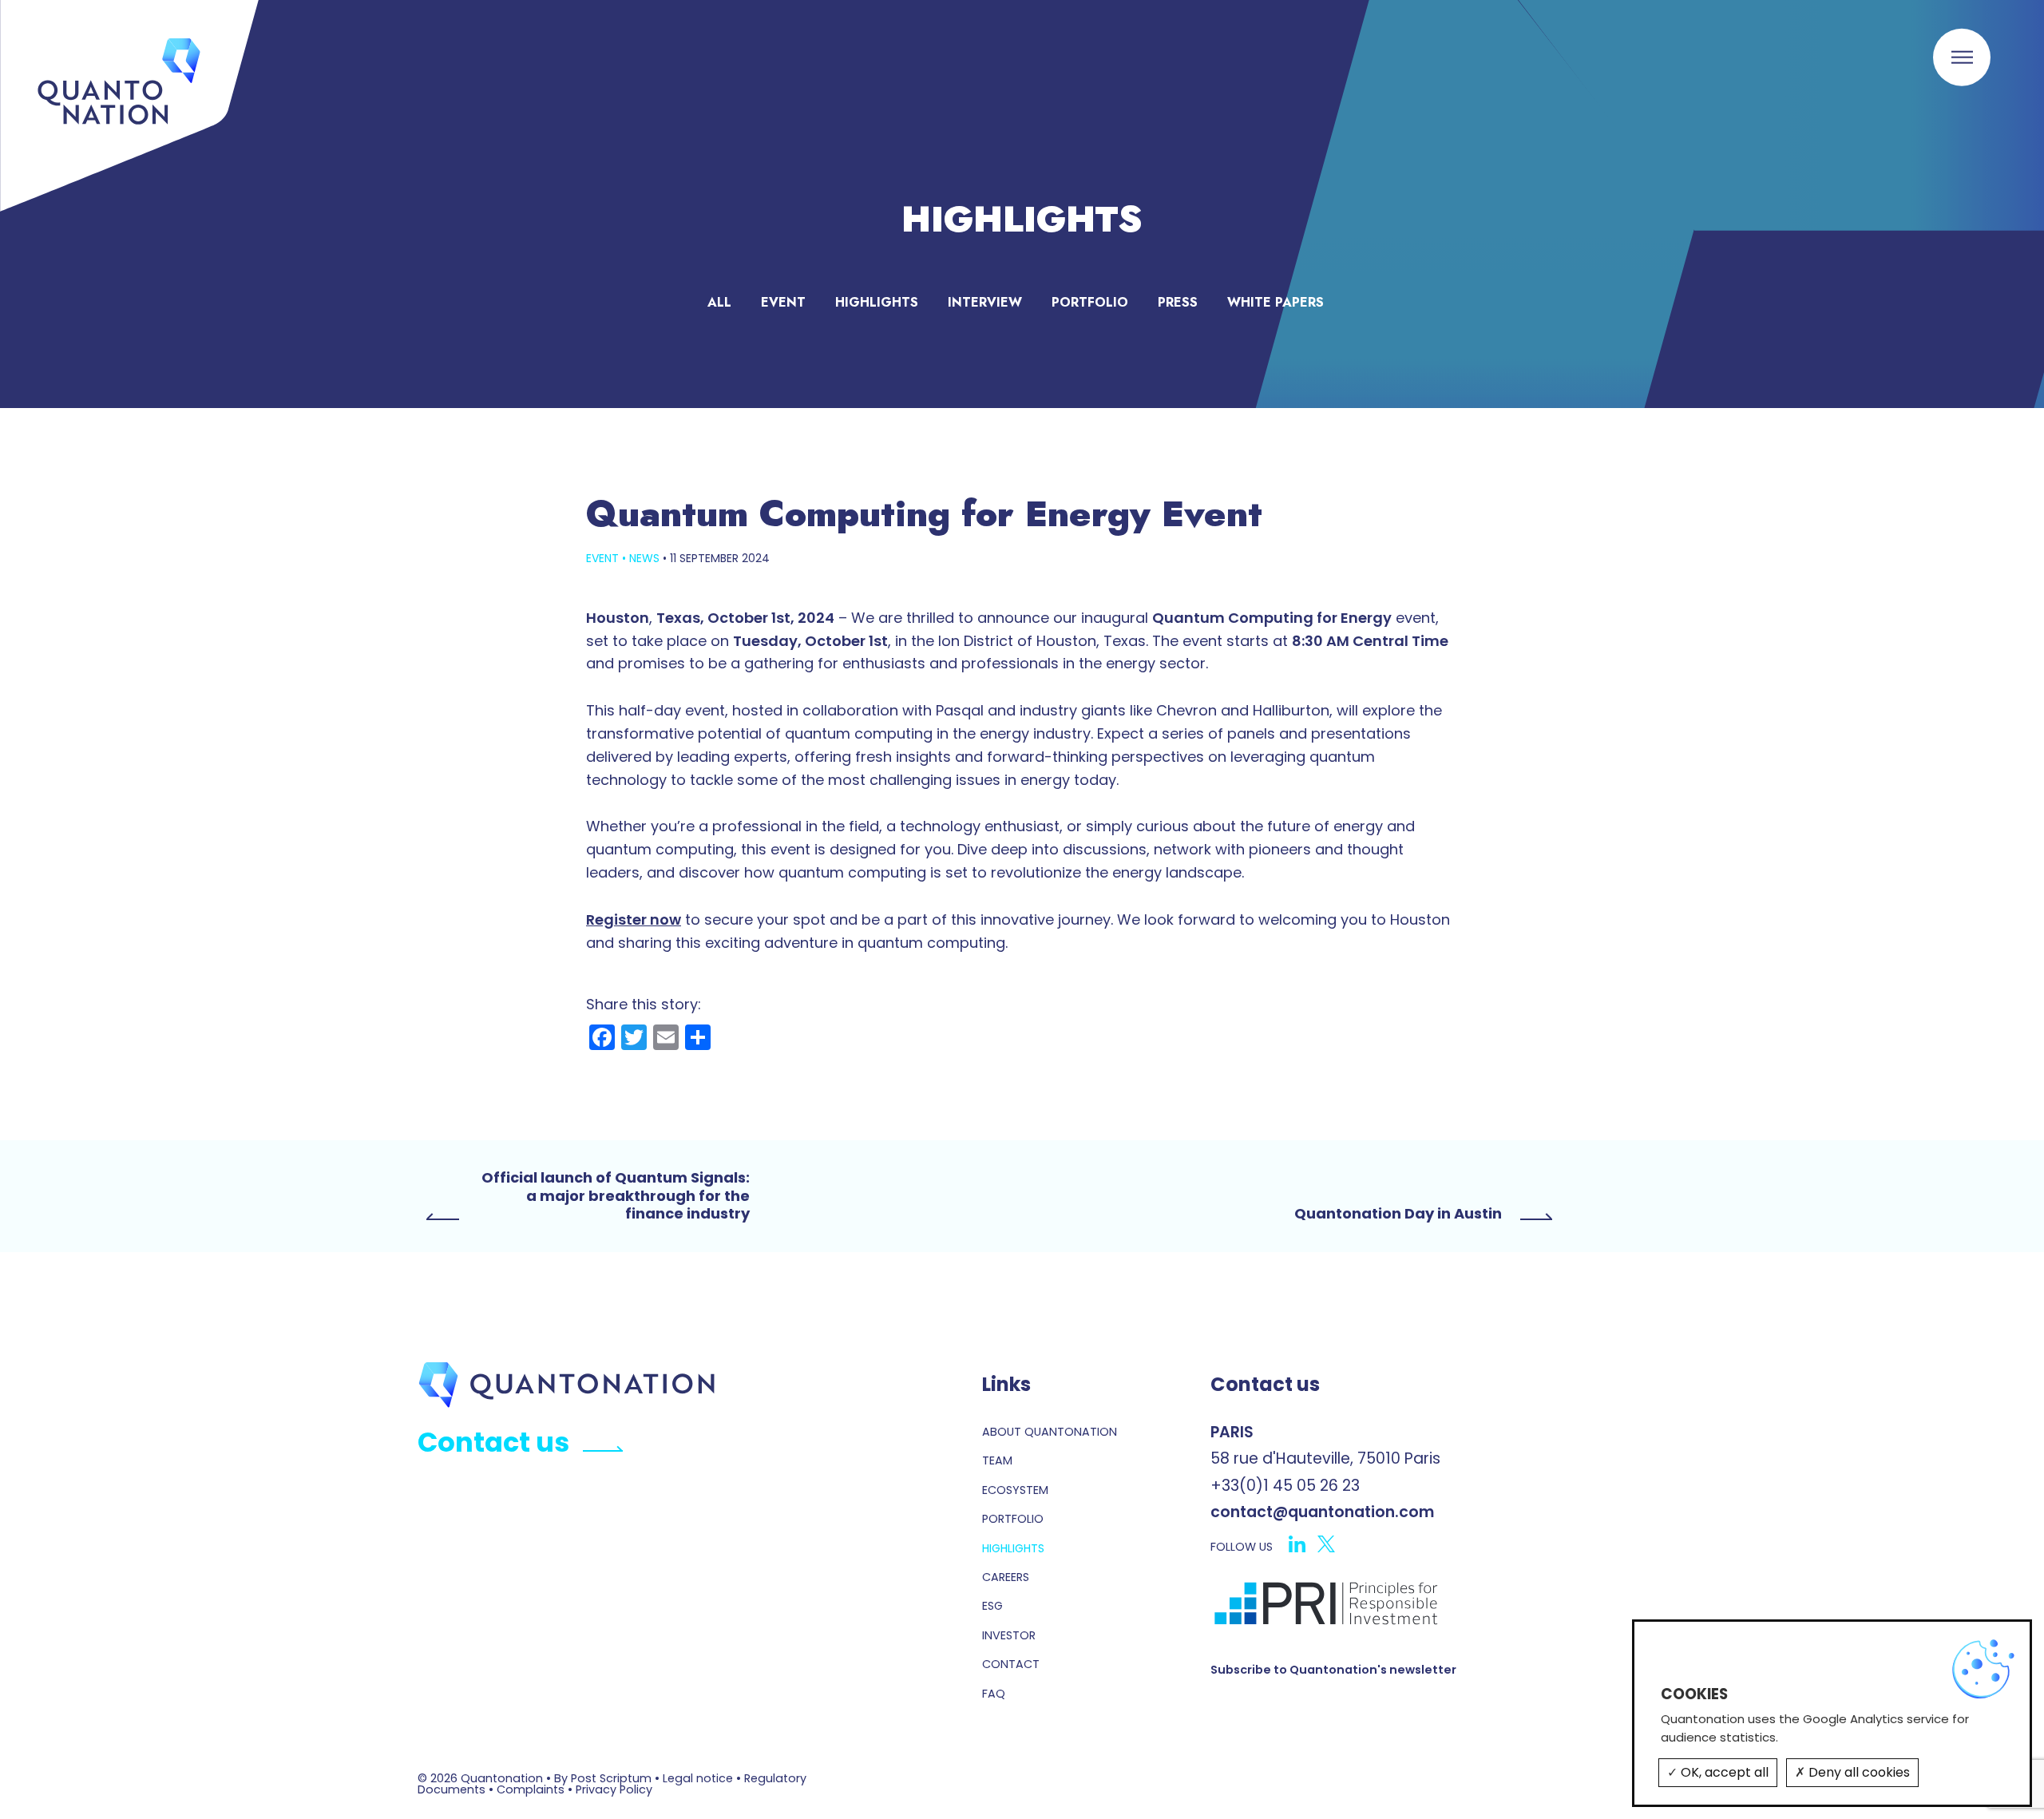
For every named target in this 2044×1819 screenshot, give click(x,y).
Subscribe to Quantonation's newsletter (1333, 1670)
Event (783, 302)
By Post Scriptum (603, 1778)
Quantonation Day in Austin (1398, 1214)
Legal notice (698, 1778)
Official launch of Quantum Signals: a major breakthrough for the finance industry (616, 1196)
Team (997, 1460)
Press (1178, 302)
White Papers (1276, 302)
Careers (1006, 1577)
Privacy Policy (614, 1789)
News (644, 558)
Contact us (493, 1443)
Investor (1009, 1635)
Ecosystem (1015, 1490)
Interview (985, 302)
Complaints (531, 1789)
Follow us (1242, 1547)
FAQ (994, 1694)
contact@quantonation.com (1323, 1512)
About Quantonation (1050, 1432)
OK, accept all (1723, 1772)
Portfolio (1090, 302)
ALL (719, 302)
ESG (992, 1606)
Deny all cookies (1858, 1772)
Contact (1011, 1664)
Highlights (877, 302)
